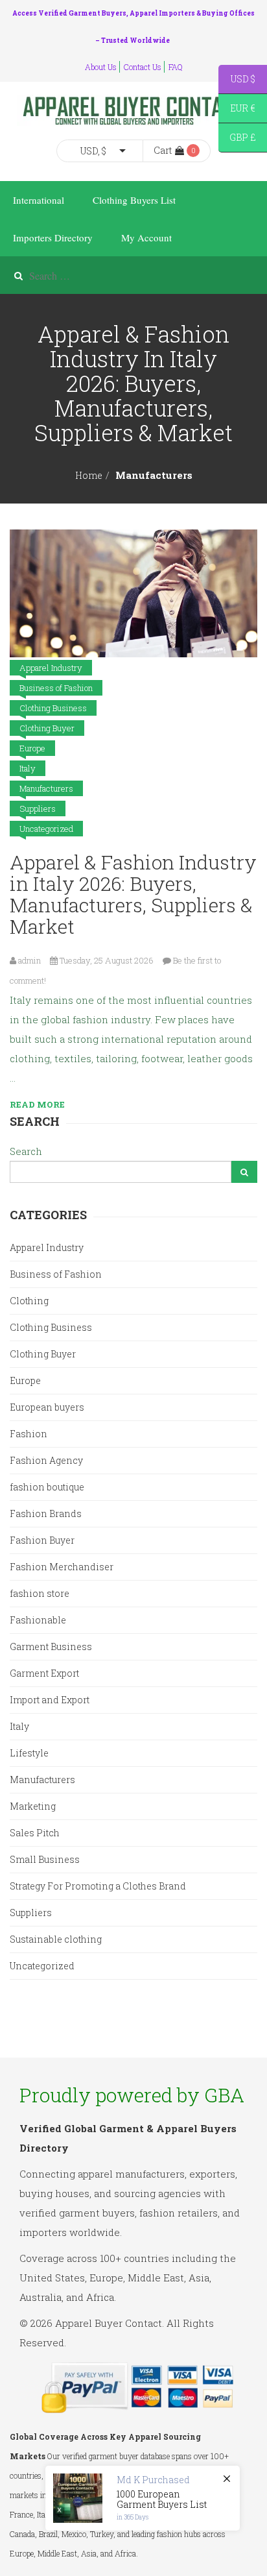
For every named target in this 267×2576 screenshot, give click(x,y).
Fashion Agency (46, 1460)
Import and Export (50, 1700)
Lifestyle (29, 1753)
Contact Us (143, 67)
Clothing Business (53, 708)
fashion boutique (47, 1487)
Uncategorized (46, 829)
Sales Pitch (35, 1833)
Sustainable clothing (56, 1939)
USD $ (237, 81)
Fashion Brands (46, 1513)
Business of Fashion (56, 688)
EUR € (237, 110)
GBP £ (237, 139)
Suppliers (38, 808)
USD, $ (93, 151)
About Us (101, 67)
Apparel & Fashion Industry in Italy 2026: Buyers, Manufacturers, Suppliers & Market (133, 894)
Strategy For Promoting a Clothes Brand (98, 1886)
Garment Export (44, 1673)
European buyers (47, 1407)
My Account (146, 237)
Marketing (33, 1806)
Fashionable (38, 1620)
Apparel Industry (51, 668)
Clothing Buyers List (134, 200)
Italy (28, 768)
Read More (37, 1104)
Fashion (29, 1434)
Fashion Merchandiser (62, 1567)
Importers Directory (53, 237)
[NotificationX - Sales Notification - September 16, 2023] (143, 2498)
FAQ (176, 67)
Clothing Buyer (47, 728)
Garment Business (51, 1646)
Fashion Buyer (42, 1540)
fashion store (40, 1593)
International (39, 200)
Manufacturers (46, 788)
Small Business (45, 1859)
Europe (32, 748)
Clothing (29, 1301)
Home (89, 475)
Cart (163, 150)
